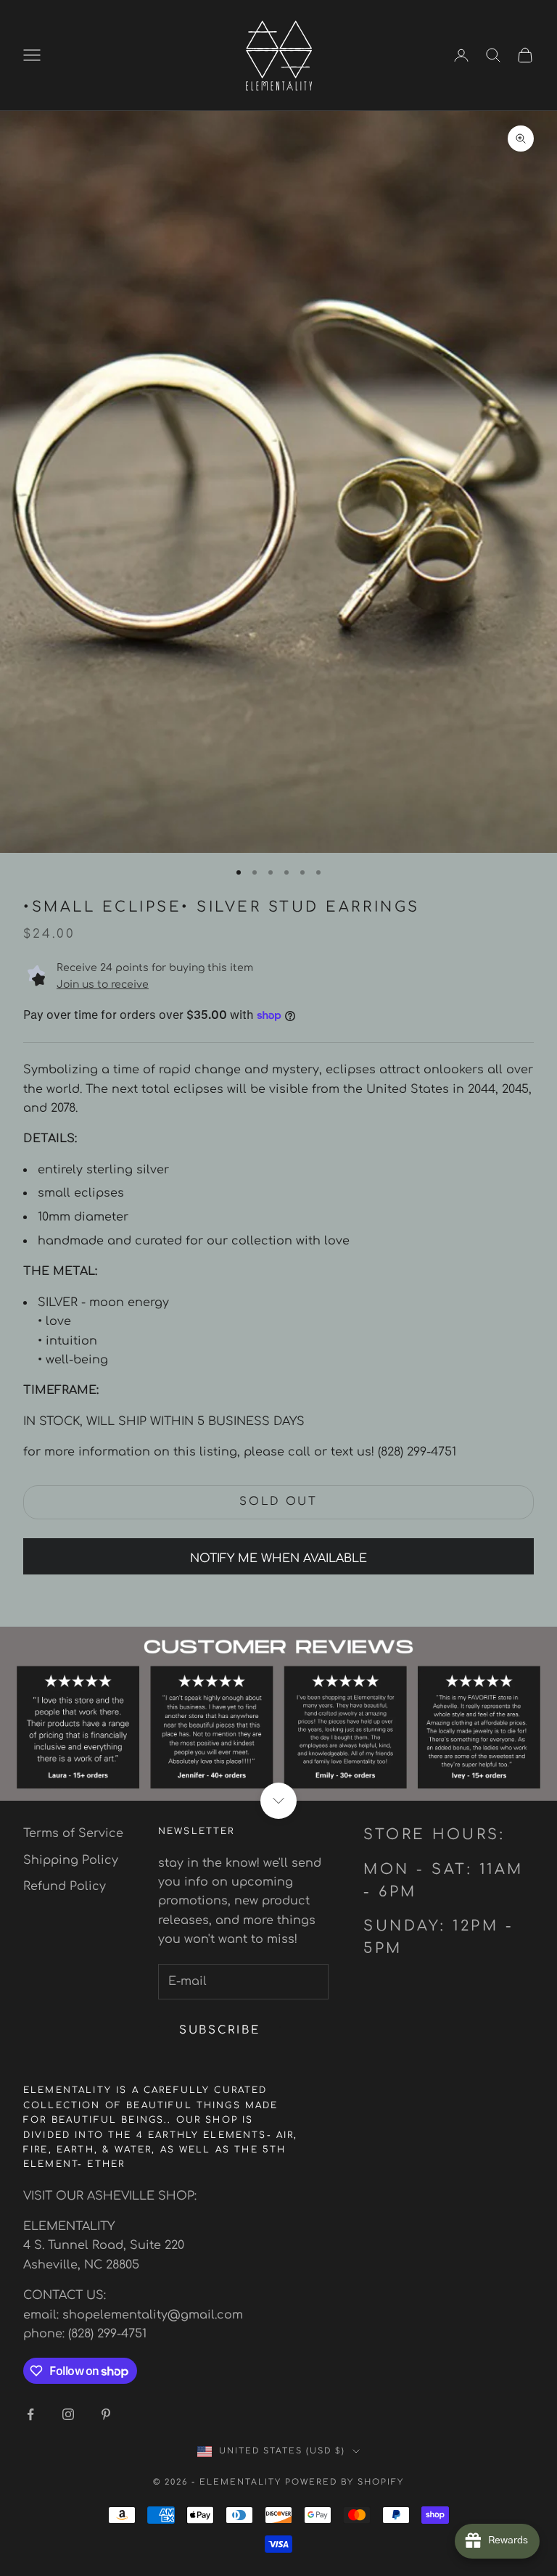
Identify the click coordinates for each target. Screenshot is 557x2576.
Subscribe (219, 2030)
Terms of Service (73, 1833)
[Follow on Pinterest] (106, 2414)
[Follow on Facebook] (30, 2414)
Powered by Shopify (344, 2482)
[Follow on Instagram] (68, 2414)
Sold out (278, 1502)
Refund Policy (65, 1886)
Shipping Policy (71, 1860)
